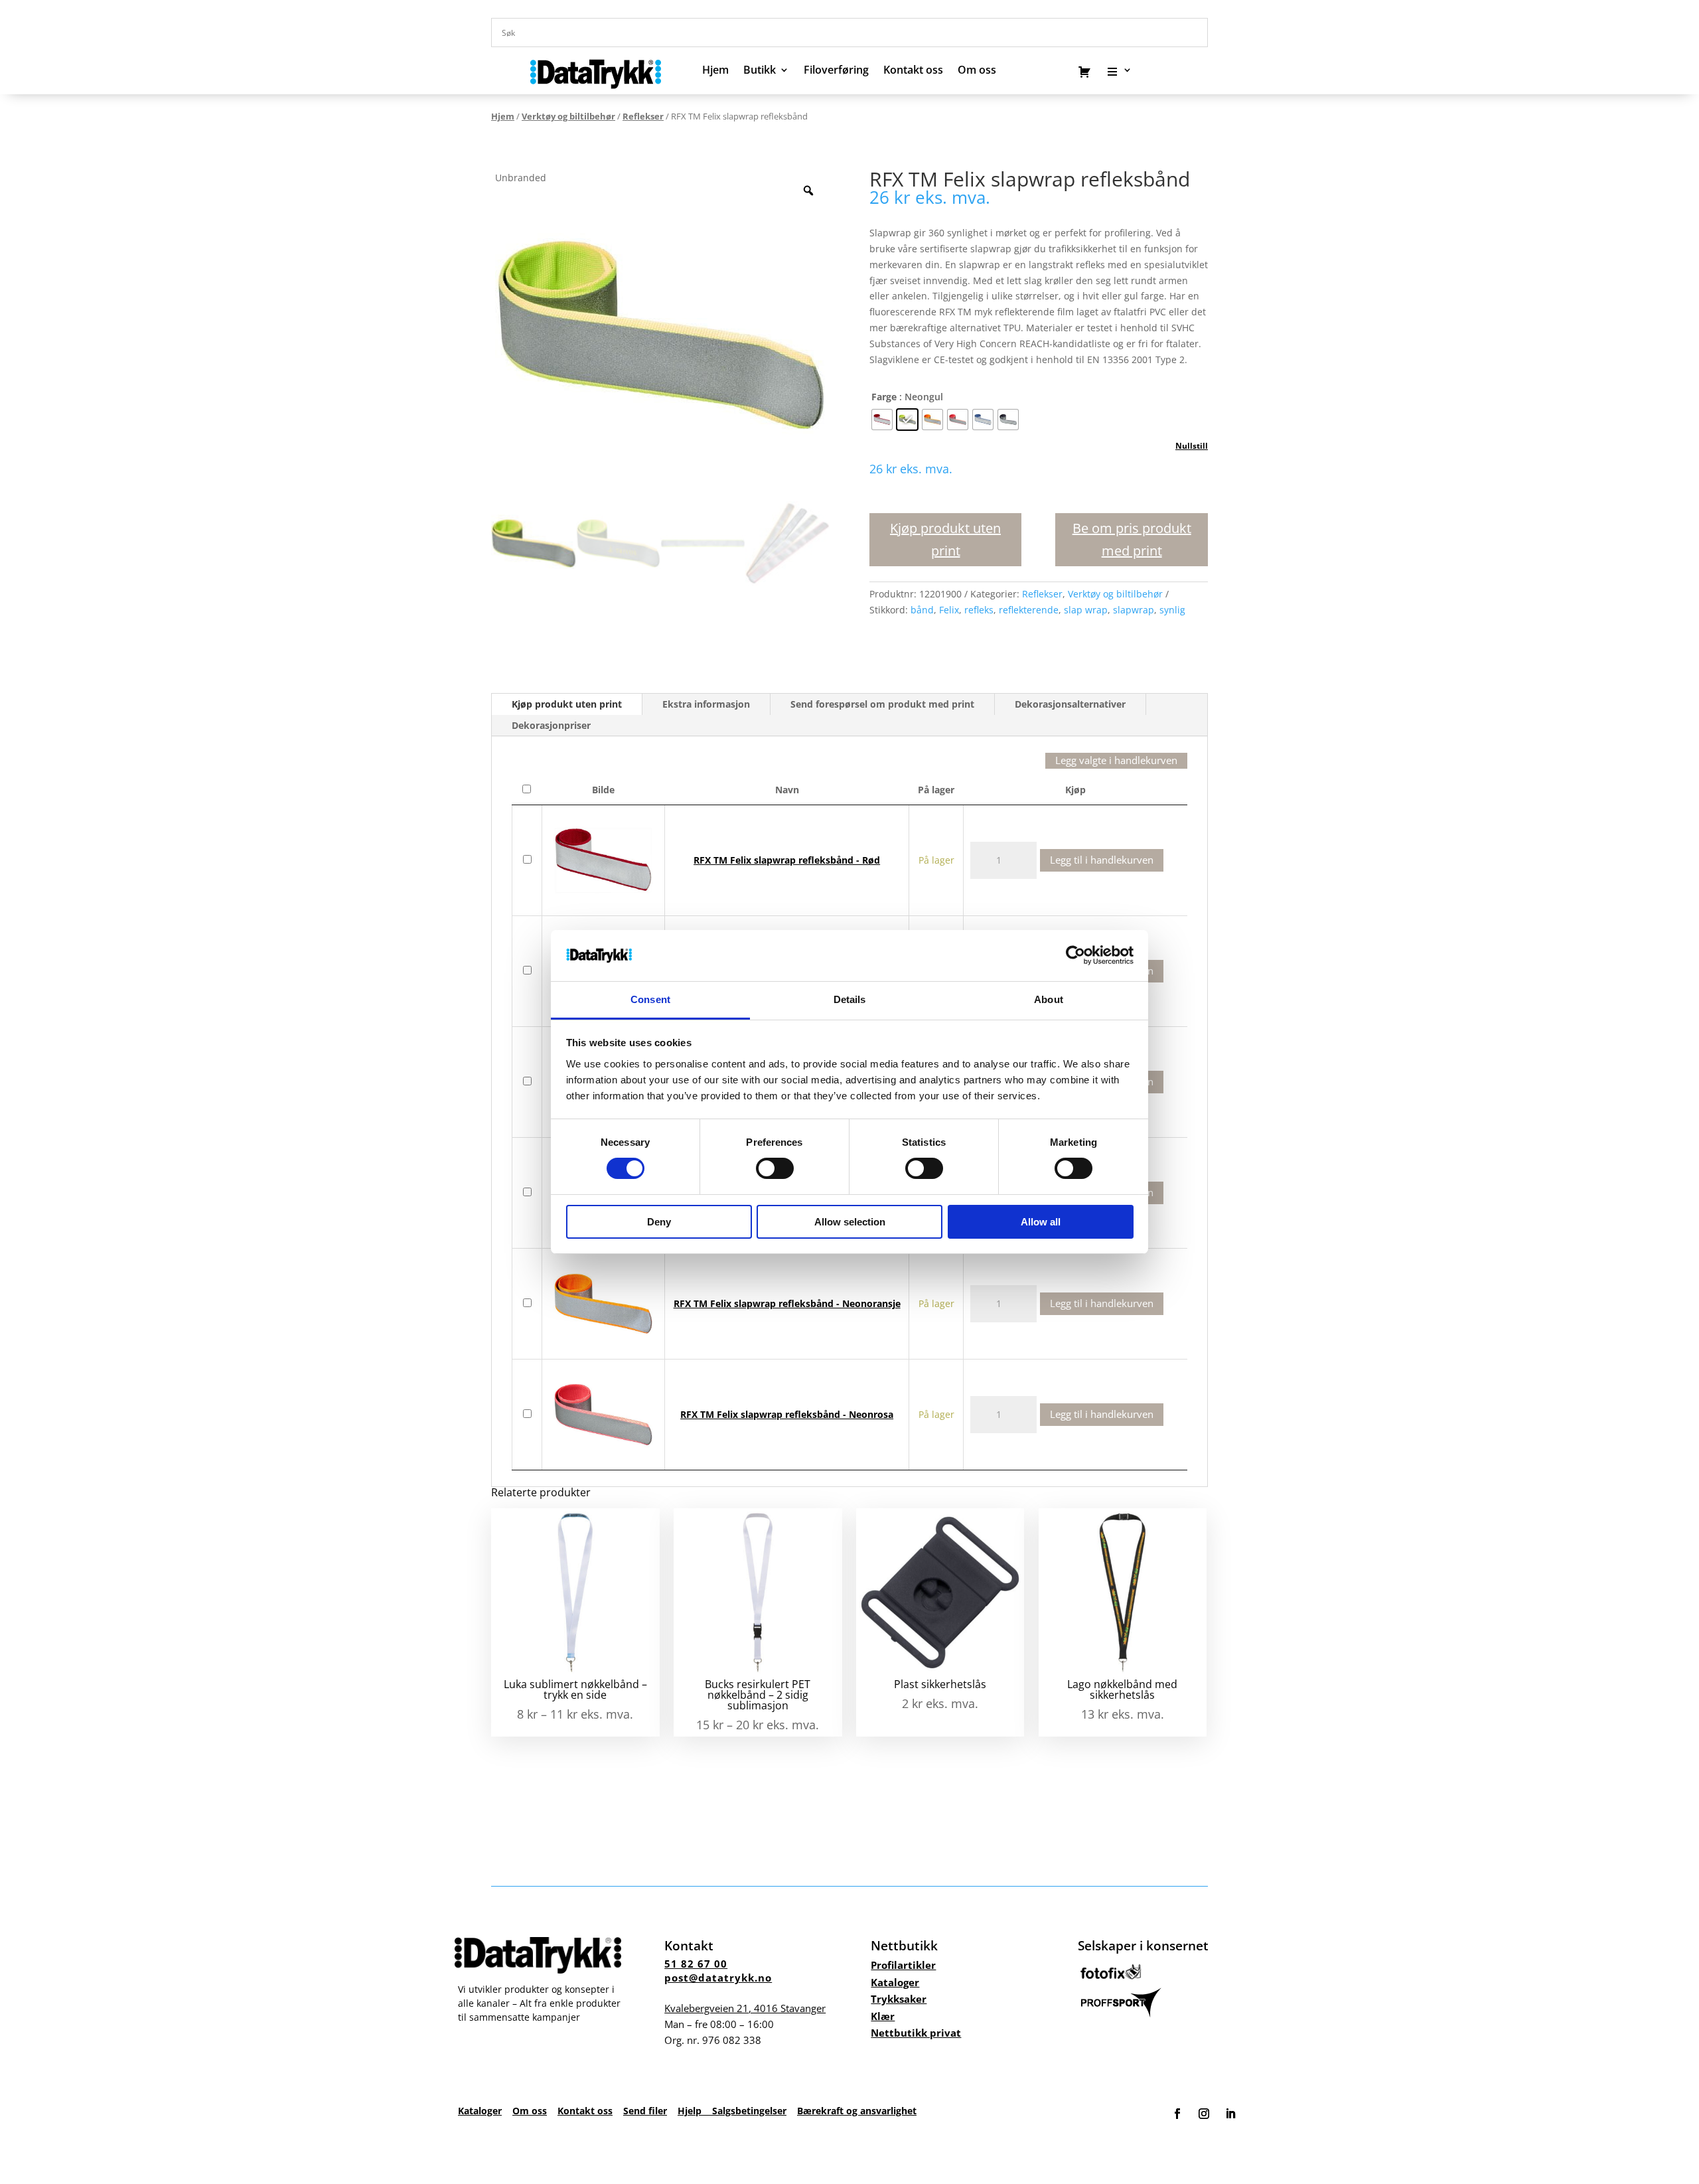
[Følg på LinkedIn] (1230, 2114)
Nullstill (1192, 446)
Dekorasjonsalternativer (1070, 704)
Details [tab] (850, 999)
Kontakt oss (913, 71)
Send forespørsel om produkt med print (882, 704)
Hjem (715, 71)
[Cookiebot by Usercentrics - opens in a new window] (1075, 955)
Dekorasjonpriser (551, 725)
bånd (922, 610)
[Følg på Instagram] (1204, 2114)
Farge (884, 397)
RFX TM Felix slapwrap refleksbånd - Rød (787, 860)
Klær (883, 2016)
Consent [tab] (650, 999)
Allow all (1041, 1222)
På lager (936, 790)
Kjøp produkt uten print (945, 539)
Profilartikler (903, 1965)
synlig (1172, 610)
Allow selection (850, 1222)
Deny (659, 1222)
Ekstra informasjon (706, 704)
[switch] (775, 1168)
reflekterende (1029, 610)
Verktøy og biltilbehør (568, 116)
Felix (949, 610)
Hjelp (695, 2111)
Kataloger (895, 1982)
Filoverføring (836, 71)
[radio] (882, 420)
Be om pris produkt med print (1132, 539)
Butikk (760, 71)
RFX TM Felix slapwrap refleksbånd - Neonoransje (787, 1303)
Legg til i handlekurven (1102, 860)
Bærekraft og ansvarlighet (857, 2111)
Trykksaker (899, 1999)
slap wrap (1086, 610)
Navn (787, 790)
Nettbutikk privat (916, 2033)
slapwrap (1134, 610)
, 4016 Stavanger (745, 2008)
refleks (979, 610)
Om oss (530, 2111)
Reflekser (643, 116)
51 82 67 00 (696, 1964)
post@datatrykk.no (718, 1978)
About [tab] (1049, 999)
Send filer (645, 2111)
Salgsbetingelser (749, 2111)
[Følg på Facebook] (1177, 2114)
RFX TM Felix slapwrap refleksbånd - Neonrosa (787, 1414)
